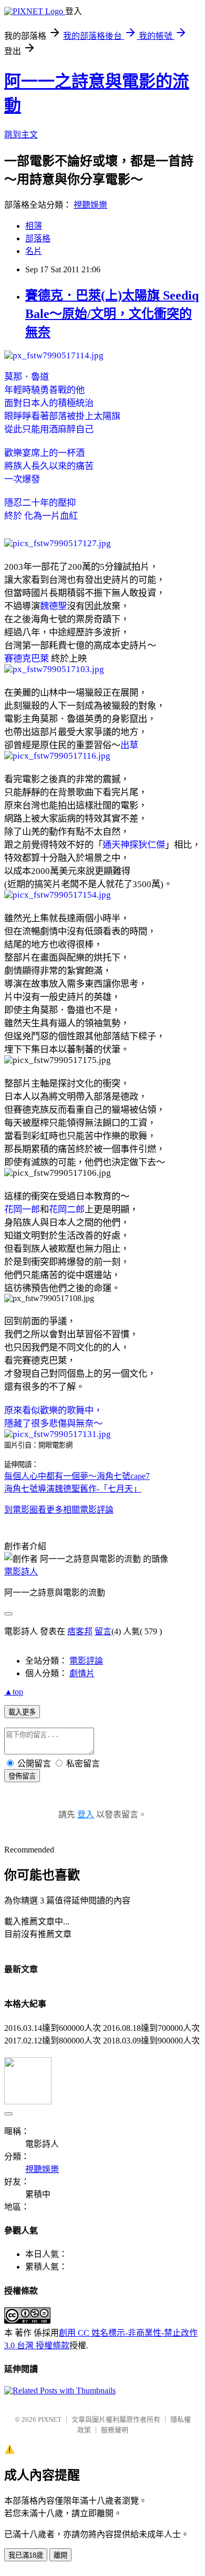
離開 (60, 2555)
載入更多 (22, 1712)
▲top (14, 1692)
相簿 (34, 226)
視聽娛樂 (90, 205)
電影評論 (86, 1661)
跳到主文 (21, 135)
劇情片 (82, 1673)
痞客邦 (80, 1631)
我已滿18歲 (26, 2555)
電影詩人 (21, 1572)
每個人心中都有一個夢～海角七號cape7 (77, 1476)
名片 (34, 251)
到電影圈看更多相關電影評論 (59, 1510)
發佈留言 (22, 1776)
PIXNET (50, 2419)
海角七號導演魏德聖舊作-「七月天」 (73, 1489)
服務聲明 (115, 2430)
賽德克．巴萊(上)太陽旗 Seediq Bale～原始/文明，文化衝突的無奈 (112, 314)
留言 (103, 1631)
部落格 (38, 238)
